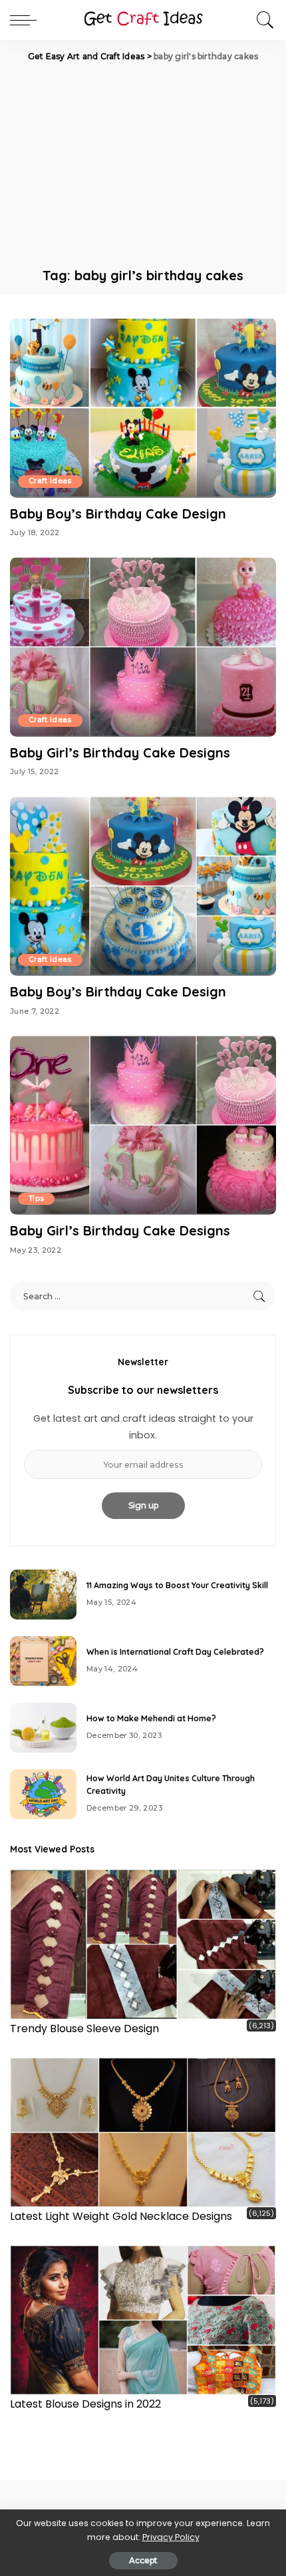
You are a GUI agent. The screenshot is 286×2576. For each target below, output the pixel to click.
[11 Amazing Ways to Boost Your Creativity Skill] (43, 1595)
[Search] (262, 20)
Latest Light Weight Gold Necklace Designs (121, 2216)
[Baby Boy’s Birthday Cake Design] (143, 407)
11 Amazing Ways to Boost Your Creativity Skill (177, 1585)
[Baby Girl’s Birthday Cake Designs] (143, 647)
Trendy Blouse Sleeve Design (84, 2029)
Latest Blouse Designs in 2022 (85, 2404)
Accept (143, 2560)
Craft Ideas (50, 481)
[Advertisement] (143, 163)
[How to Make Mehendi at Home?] (43, 1728)
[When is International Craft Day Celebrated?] (43, 1661)
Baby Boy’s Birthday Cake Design (118, 514)
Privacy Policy (171, 2537)
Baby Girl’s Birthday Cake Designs (120, 752)
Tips (36, 1198)
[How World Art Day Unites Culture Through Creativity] (43, 1794)
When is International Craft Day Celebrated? (175, 1652)
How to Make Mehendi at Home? (151, 1718)
